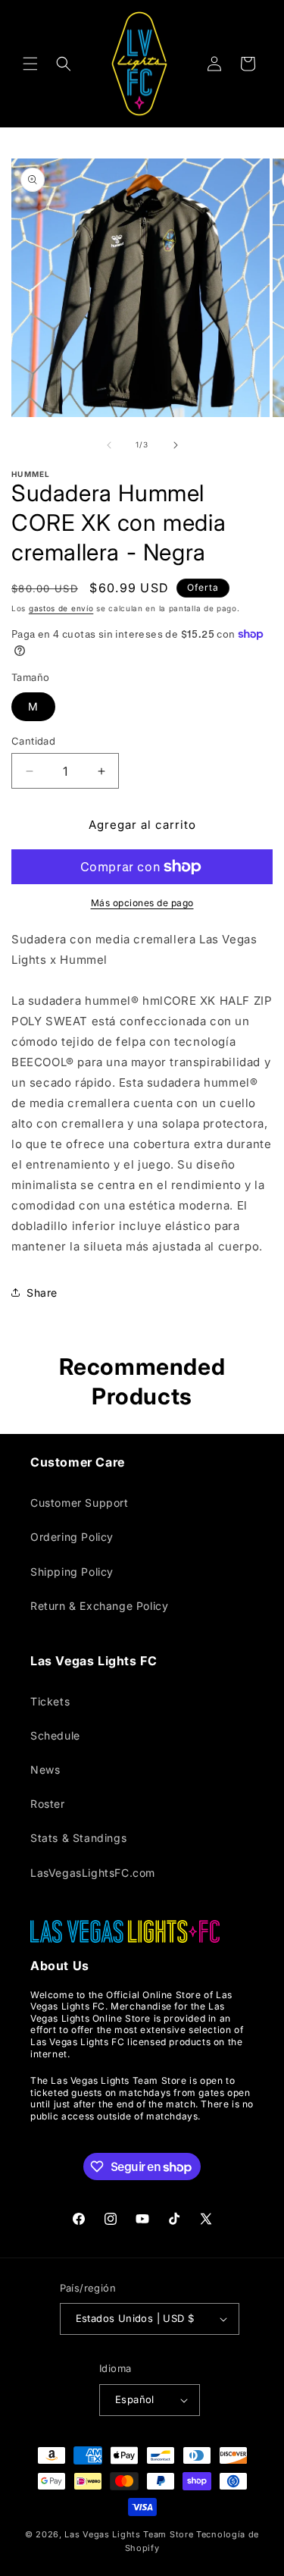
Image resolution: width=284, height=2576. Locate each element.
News (45, 1770)
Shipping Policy (72, 1572)
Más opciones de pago (142, 903)
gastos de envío (61, 608)
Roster (48, 1804)
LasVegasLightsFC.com (93, 1873)
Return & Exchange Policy (99, 1606)
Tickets (50, 1701)
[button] (30, 64)
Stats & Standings (78, 1838)
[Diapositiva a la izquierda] (109, 445)
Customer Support (80, 1503)
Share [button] (42, 1293)
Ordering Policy (72, 1537)
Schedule (55, 1735)
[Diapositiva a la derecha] (176, 445)
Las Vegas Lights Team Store (129, 2534)
